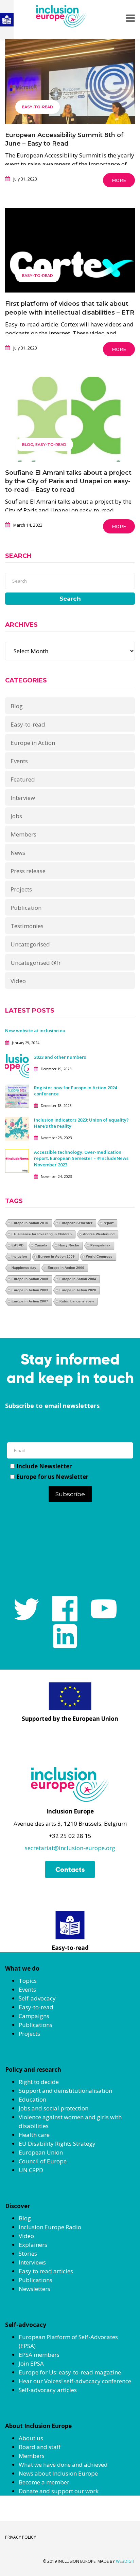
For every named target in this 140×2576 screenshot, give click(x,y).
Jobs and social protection (54, 2108)
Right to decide (39, 2082)
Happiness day (24, 1268)
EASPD (17, 1245)
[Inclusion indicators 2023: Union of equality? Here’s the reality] (17, 1128)
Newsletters (34, 2289)
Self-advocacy (37, 1998)
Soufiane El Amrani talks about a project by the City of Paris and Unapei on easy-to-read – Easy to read (68, 481)
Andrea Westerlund (99, 1234)
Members (23, 834)
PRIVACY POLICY (21, 2537)
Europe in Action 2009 (56, 1256)
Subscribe (70, 1494)
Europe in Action (33, 743)
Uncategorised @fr (36, 963)
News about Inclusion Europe (58, 2473)
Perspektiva (100, 1245)
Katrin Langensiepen (77, 1301)
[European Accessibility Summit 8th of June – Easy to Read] (70, 98)
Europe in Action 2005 (30, 1279)
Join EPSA (31, 2363)
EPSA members (39, 2355)
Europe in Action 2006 (66, 1268)
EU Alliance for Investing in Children (42, 1234)
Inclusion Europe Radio (50, 2227)
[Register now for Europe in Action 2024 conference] (17, 1096)
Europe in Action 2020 (78, 1290)
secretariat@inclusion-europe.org (70, 1848)
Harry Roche (69, 1245)
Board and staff (40, 2447)
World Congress (99, 1256)
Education (32, 2099)
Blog (28, 445)
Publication (26, 908)
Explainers (33, 2245)
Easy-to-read (38, 107)
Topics (28, 1981)
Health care (34, 2135)
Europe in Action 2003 (30, 1290)
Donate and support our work (59, 2491)
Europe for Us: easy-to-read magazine (70, 2372)
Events (19, 761)
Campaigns (34, 2016)
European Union (41, 2152)
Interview (23, 798)
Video (18, 981)
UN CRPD (31, 2170)
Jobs (16, 816)
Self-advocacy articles (48, 2390)
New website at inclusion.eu (35, 1031)
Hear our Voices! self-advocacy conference (75, 2381)
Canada (41, 1245)
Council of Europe (43, 2161)
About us (31, 2438)
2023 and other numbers (60, 1057)
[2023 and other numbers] (17, 1065)
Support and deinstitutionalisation (65, 2091)
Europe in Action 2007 (30, 1301)
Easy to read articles (46, 2271)
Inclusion (19, 1256)
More (119, 180)
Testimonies (27, 926)
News (18, 853)
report (109, 1223)
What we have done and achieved (63, 2465)
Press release (28, 871)
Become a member (44, 2482)
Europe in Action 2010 (30, 1223)
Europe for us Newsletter (52, 1477)
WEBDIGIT (125, 2561)
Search (70, 599)
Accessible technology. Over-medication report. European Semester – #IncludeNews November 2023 (81, 1158)
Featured (23, 779)
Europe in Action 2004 (78, 1279)
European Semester (76, 1223)
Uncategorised (30, 944)
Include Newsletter (44, 1466)
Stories (28, 2253)
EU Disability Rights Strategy (57, 2143)
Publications (36, 2025)
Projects (21, 889)
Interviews (32, 2262)
